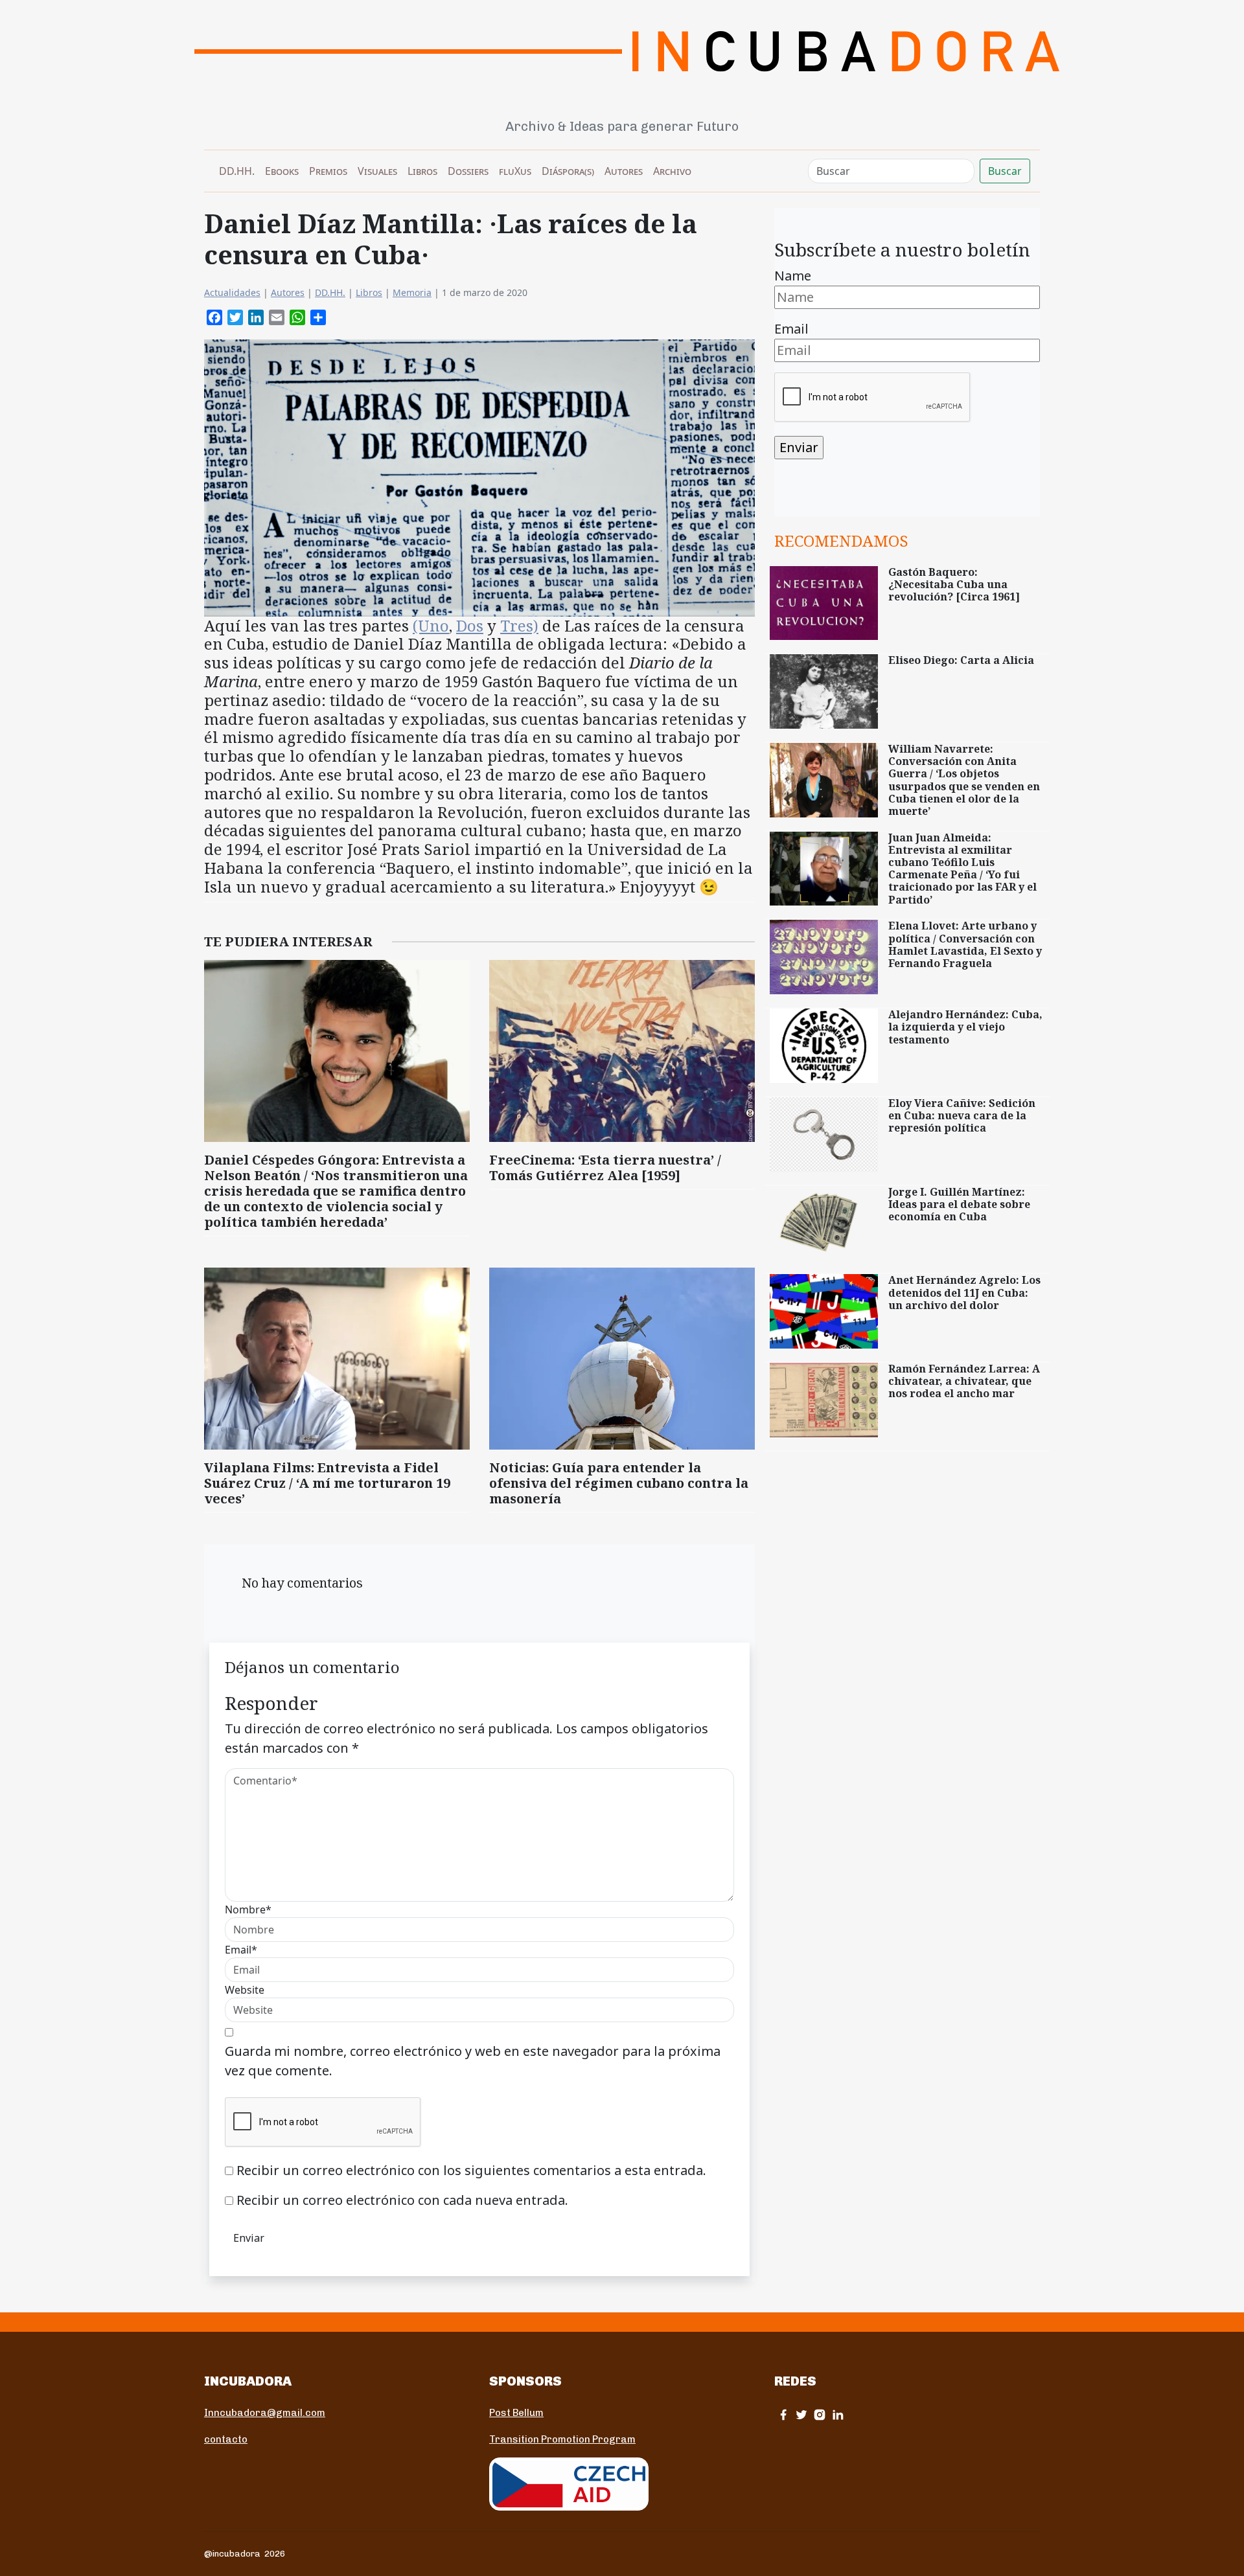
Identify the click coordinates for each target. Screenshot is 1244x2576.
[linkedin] (838, 2414)
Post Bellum (516, 2413)
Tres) (519, 625)
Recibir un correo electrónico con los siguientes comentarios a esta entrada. (471, 2170)
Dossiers (468, 171)
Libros (422, 171)
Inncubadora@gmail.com (265, 2413)
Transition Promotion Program (562, 2439)
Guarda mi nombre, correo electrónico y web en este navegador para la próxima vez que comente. (473, 2061)
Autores (624, 171)
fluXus (515, 171)
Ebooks (282, 171)
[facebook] (783, 2414)
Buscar (1005, 171)
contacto (226, 2439)
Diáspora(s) (568, 171)
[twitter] (801, 2414)
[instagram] (820, 2414)
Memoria (412, 292)
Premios (328, 171)
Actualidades (232, 292)
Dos (470, 625)
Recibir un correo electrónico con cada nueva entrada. (402, 2200)
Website (245, 1990)
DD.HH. (237, 171)
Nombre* (248, 1909)
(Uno (431, 625)
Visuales (377, 171)
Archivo (672, 171)
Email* (241, 1950)
